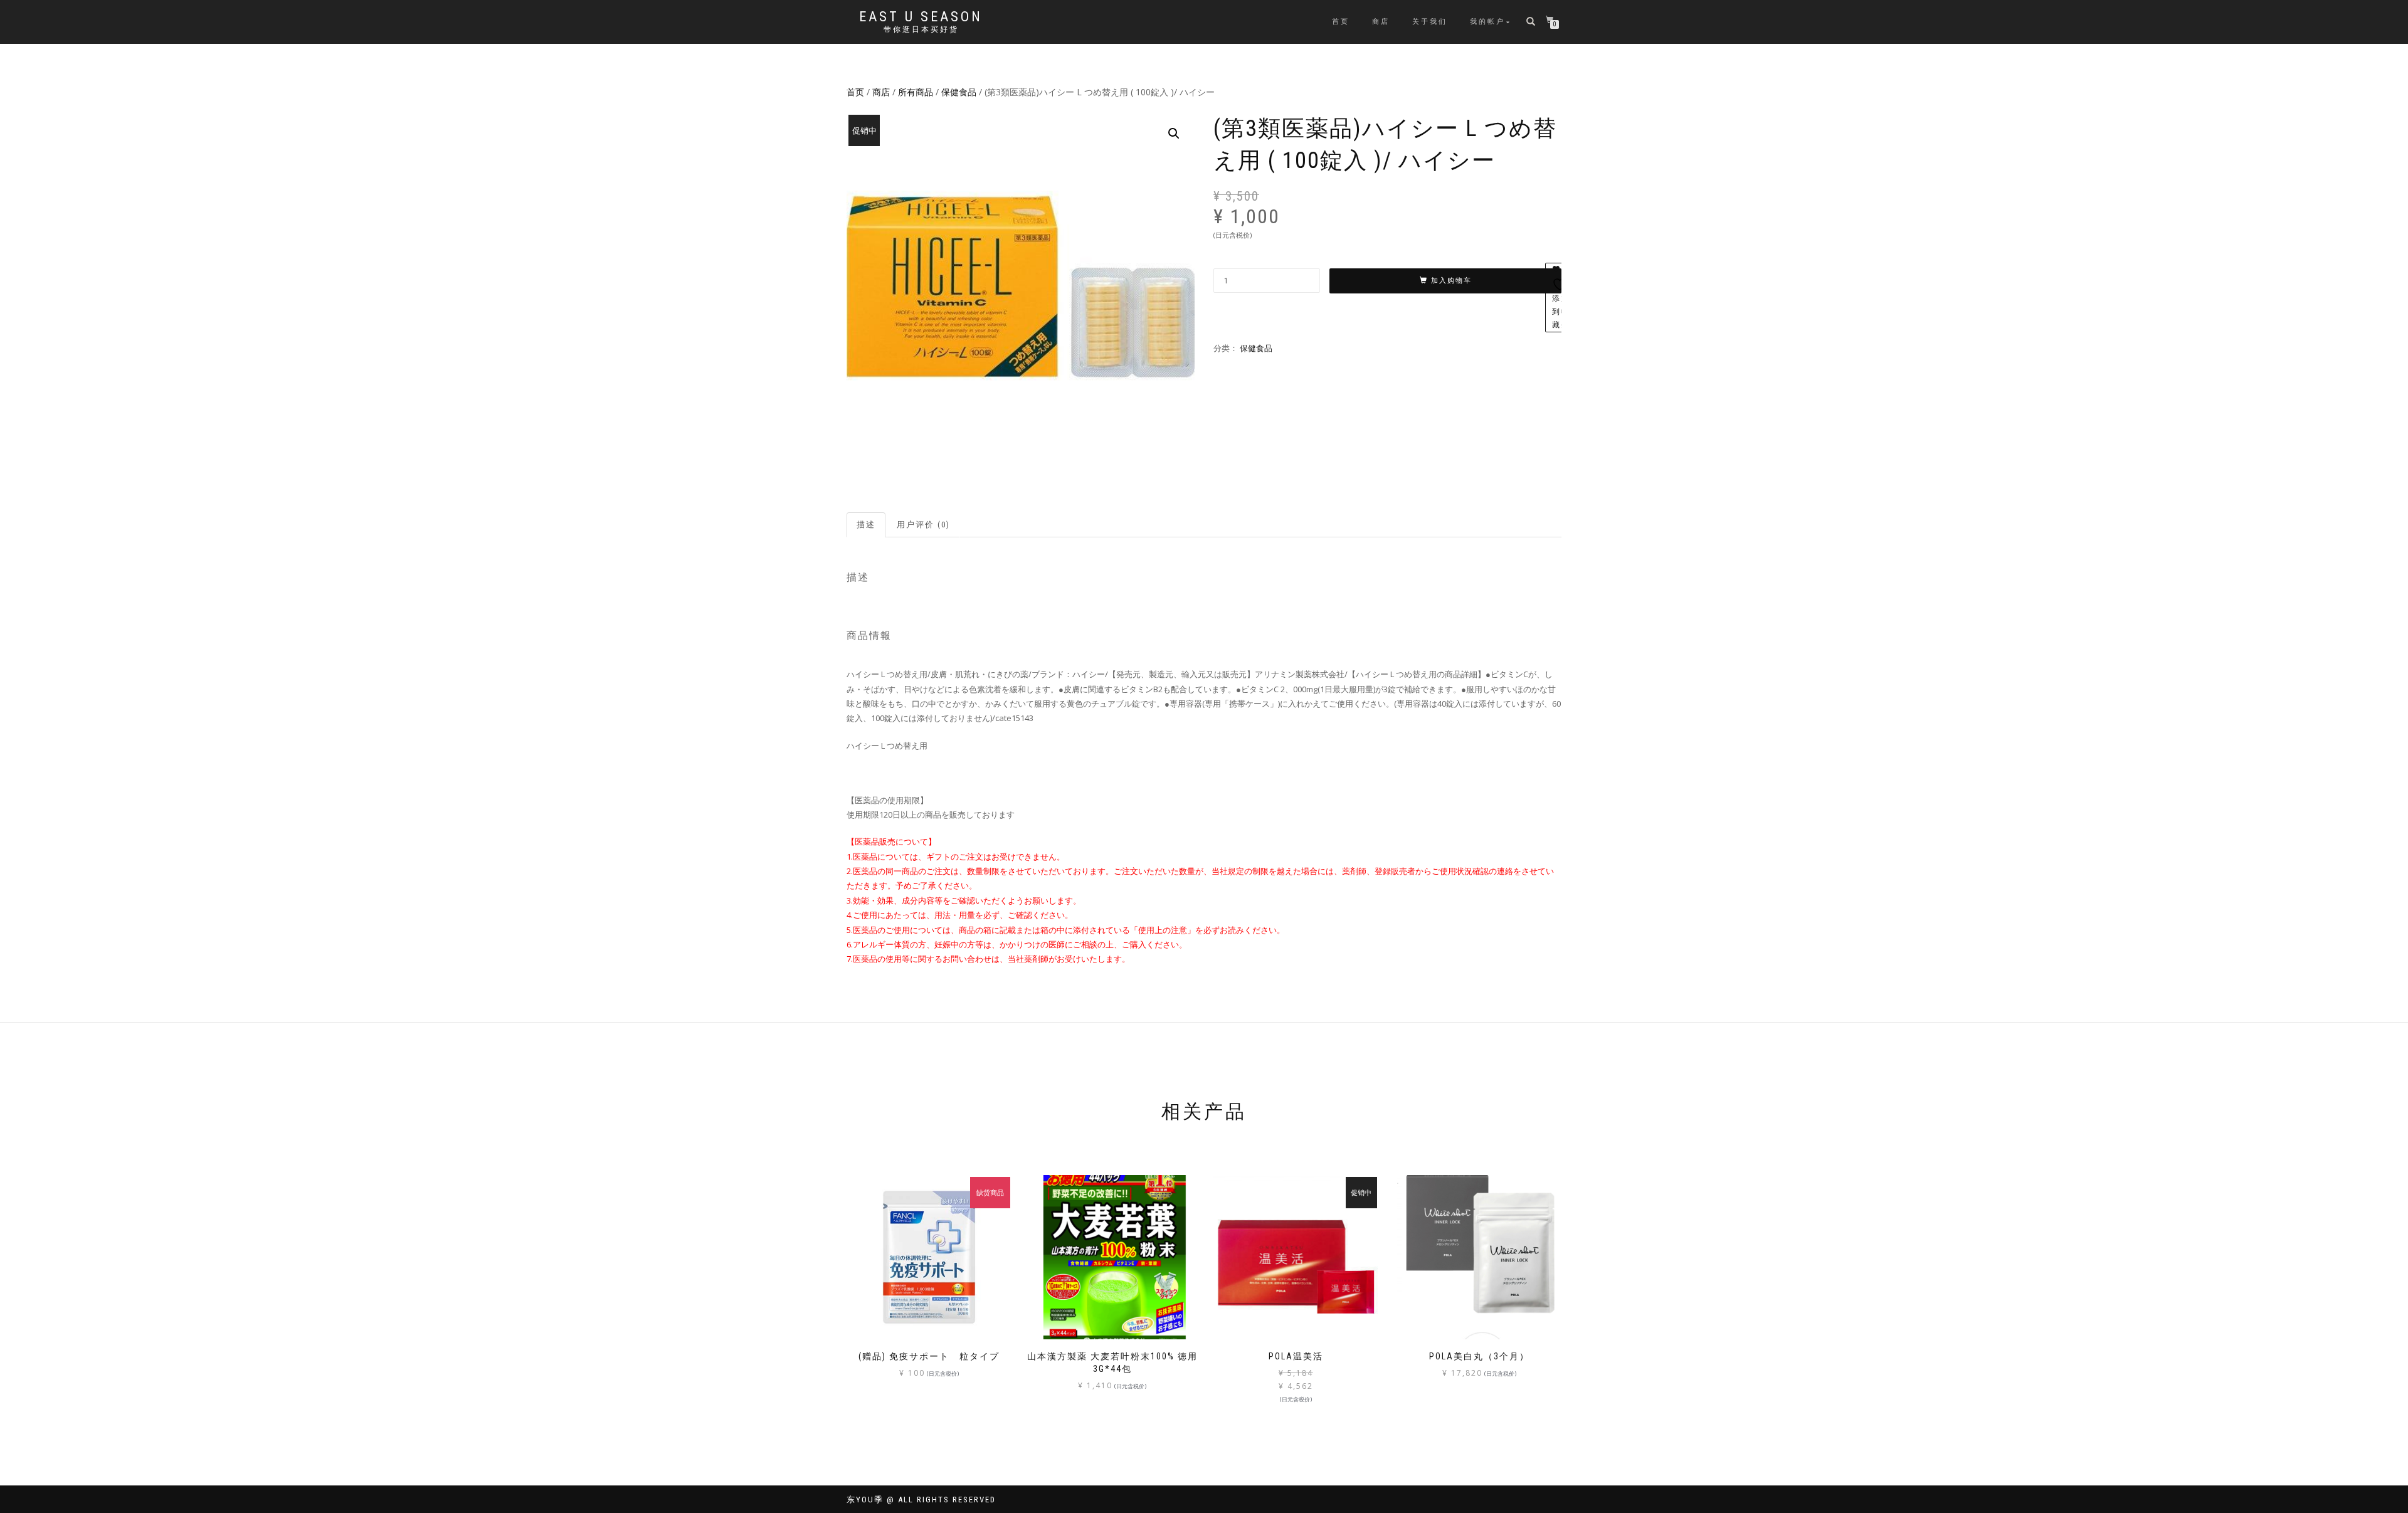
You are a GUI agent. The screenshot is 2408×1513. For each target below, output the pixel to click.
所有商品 (916, 92)
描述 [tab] (866, 525)
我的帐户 (1487, 22)
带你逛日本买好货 (921, 29)
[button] (1174, 134)
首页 (1341, 22)
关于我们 (1430, 22)
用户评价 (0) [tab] (923, 525)
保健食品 (959, 92)
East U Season (921, 17)
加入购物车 (1451, 281)
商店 (1381, 22)
